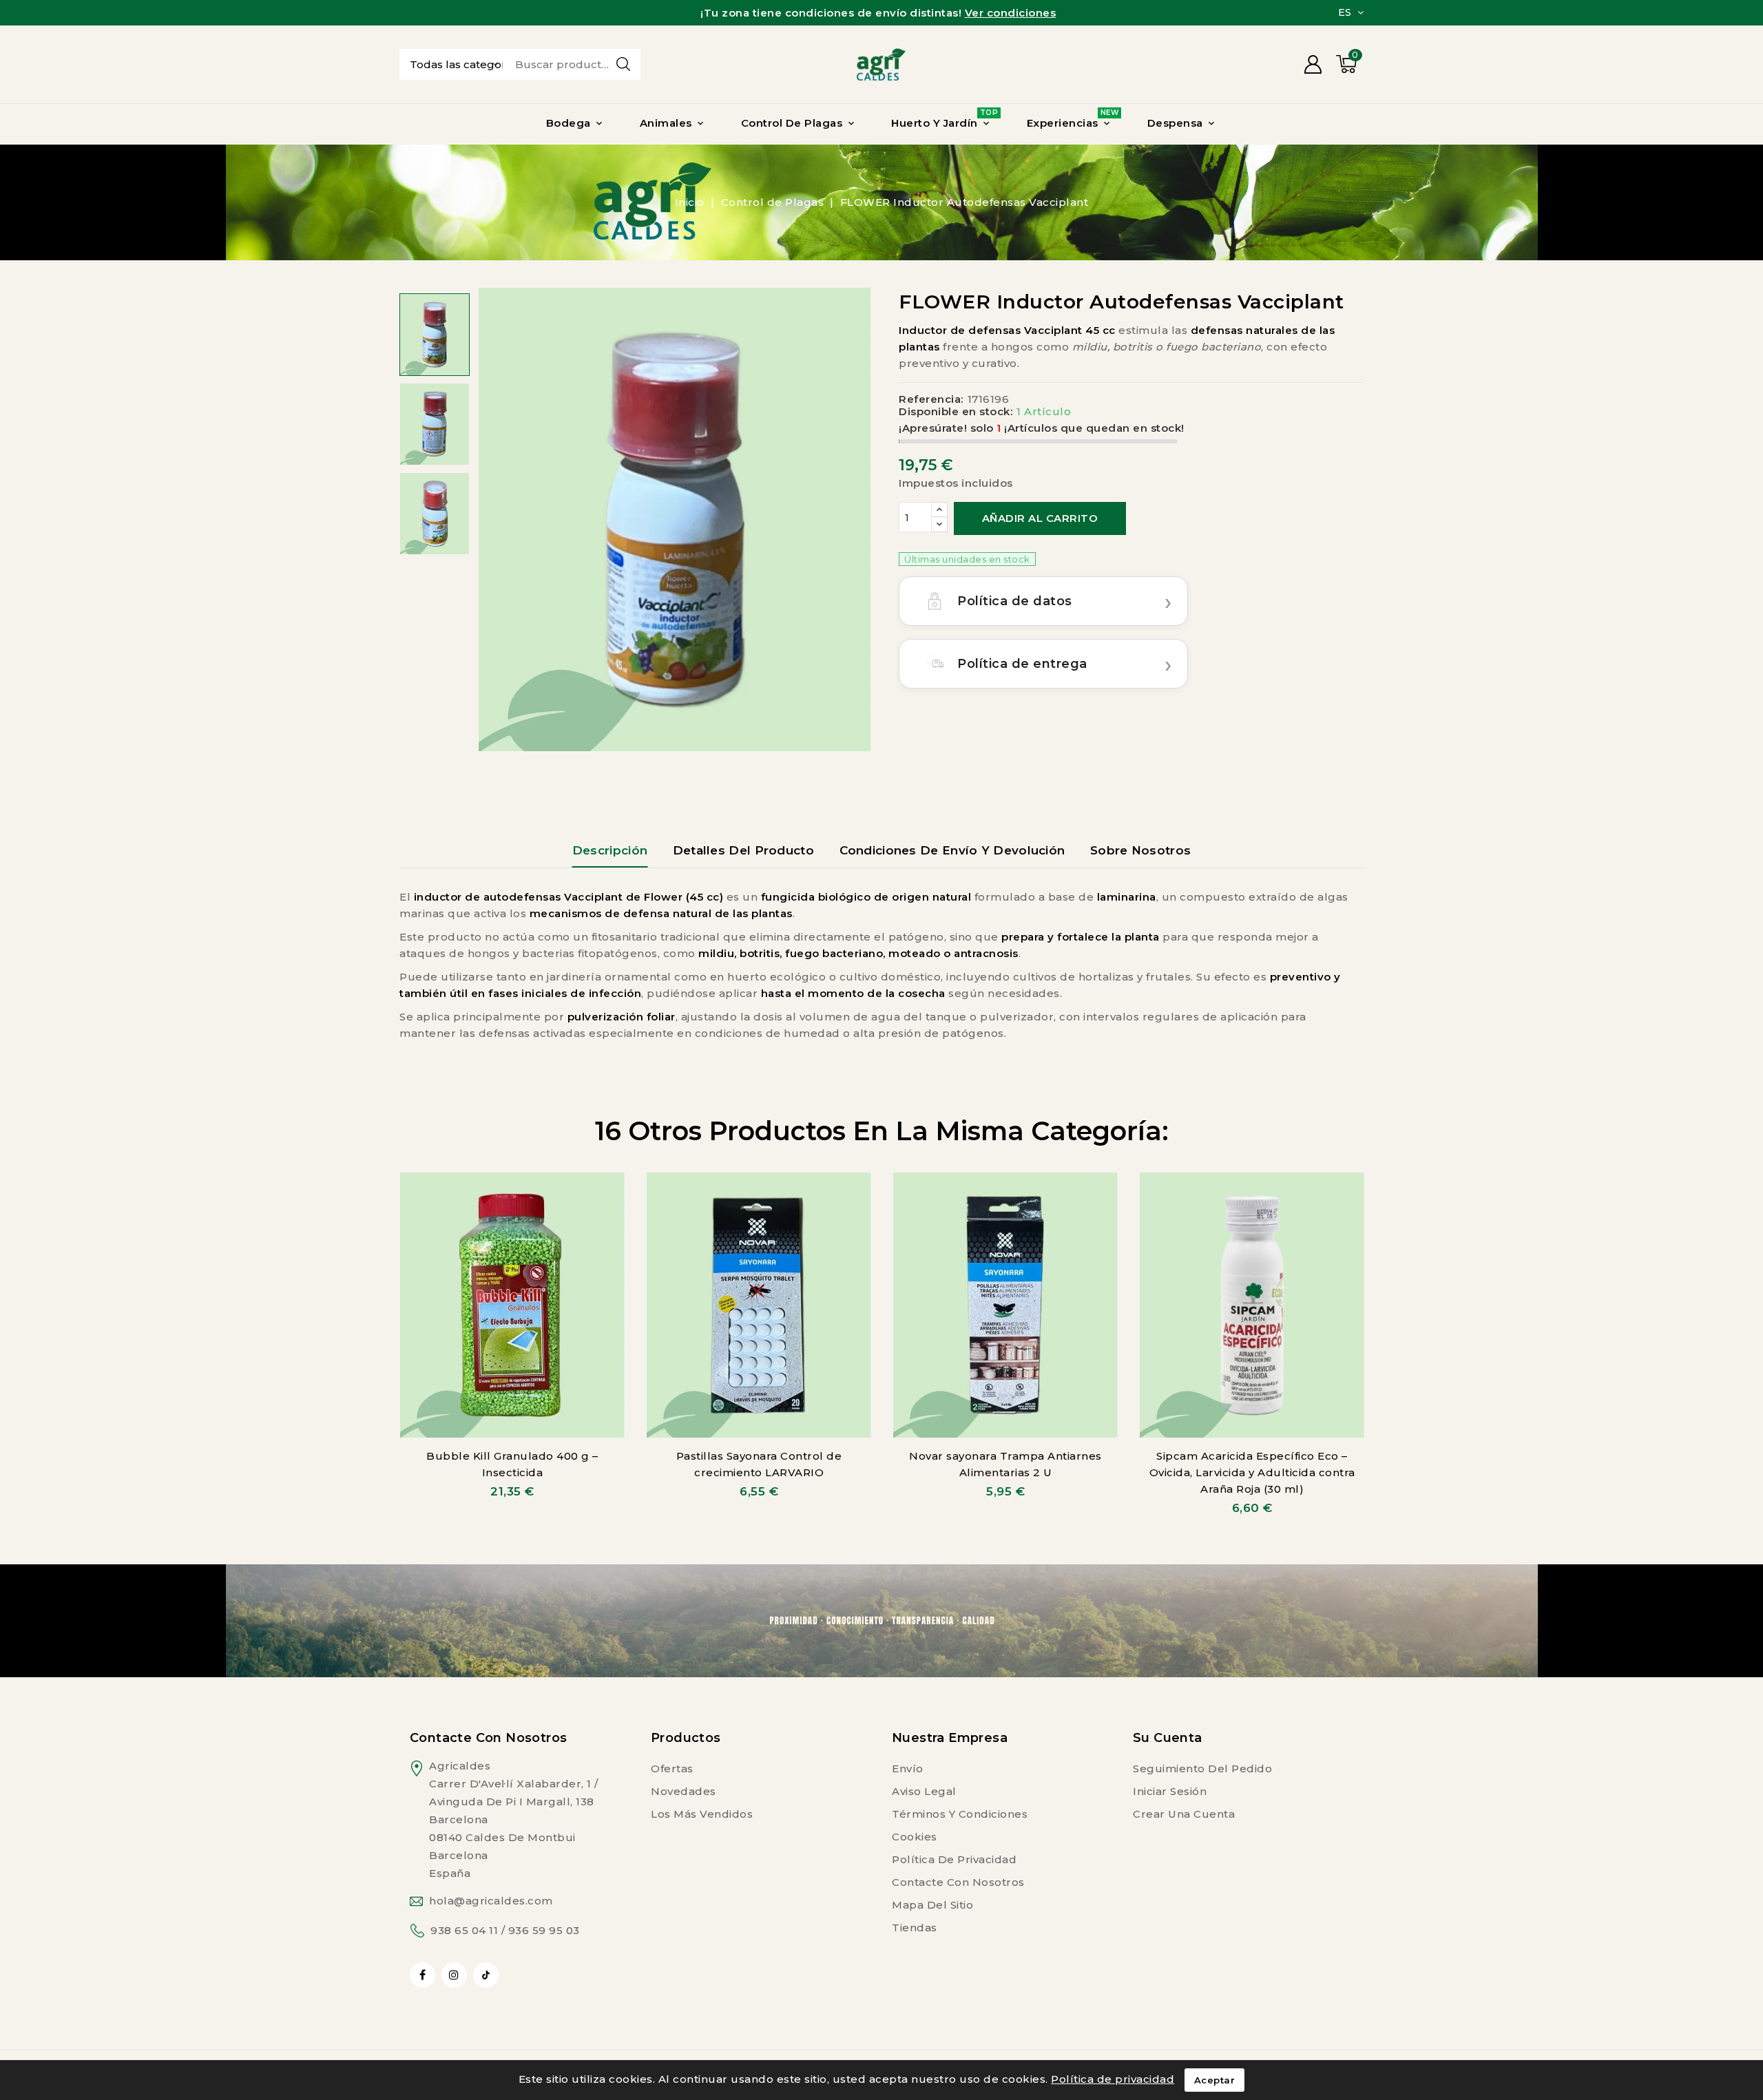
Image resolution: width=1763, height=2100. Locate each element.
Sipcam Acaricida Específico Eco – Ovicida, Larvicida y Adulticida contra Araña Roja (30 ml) (1252, 1472)
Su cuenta (1168, 1738)
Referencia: (931, 399)
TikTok (486, 1975)
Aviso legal (924, 1791)
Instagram (456, 1975)
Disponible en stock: (956, 412)
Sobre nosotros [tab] (1140, 850)
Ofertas (672, 1768)
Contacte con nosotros (488, 1738)
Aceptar (1215, 2080)
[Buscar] (623, 64)
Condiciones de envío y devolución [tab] (952, 850)
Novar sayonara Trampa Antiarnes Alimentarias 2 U (1005, 1464)
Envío (908, 1768)
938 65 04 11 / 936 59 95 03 (505, 1930)
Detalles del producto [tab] (743, 850)
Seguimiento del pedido (1202, 1768)
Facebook (424, 1975)
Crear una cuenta (1184, 1814)
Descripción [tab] (610, 850)
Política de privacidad (954, 1859)
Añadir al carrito (1040, 518)
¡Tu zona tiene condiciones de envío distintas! (878, 13)
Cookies (915, 1837)
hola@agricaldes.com (491, 1901)
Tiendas (915, 1928)
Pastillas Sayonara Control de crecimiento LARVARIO (759, 1464)
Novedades (684, 1791)
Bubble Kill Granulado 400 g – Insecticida (512, 1464)
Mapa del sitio (932, 1905)
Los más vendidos (702, 1814)
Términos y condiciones (960, 1814)
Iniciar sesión (1170, 1791)
